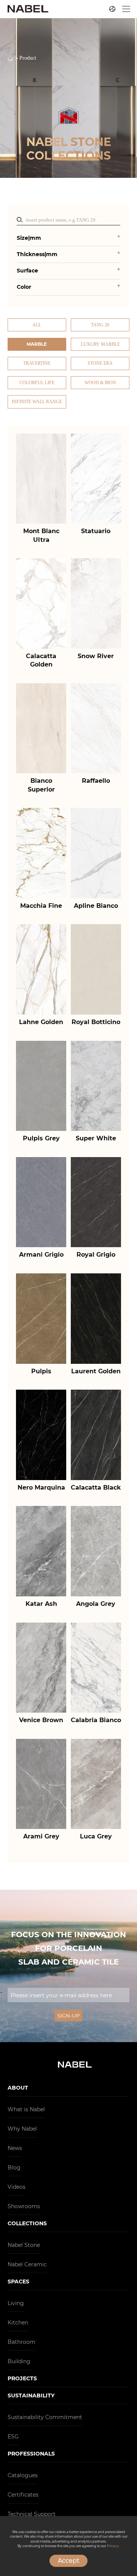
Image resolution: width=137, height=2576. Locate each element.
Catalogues (23, 2475)
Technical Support (32, 2514)
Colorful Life (37, 383)
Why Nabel (22, 2129)
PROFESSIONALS (31, 2454)
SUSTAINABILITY (31, 2396)
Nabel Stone (24, 2245)
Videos (17, 2187)
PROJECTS (22, 2378)
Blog (14, 2168)
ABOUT (18, 2088)
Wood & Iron (100, 383)
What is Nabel (26, 2109)
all (37, 325)
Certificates (23, 2495)
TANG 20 (100, 325)
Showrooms (24, 2206)
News (15, 2148)
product (28, 58)
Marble (37, 344)
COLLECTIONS (27, 2223)
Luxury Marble (100, 344)
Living (16, 2303)
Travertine (37, 363)
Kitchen (18, 2323)
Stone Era (100, 363)
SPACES (18, 2282)
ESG (13, 2437)
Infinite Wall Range (37, 402)
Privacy (113, 2546)
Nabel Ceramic (27, 2264)
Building (19, 2361)
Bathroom (22, 2342)
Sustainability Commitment (45, 2417)
